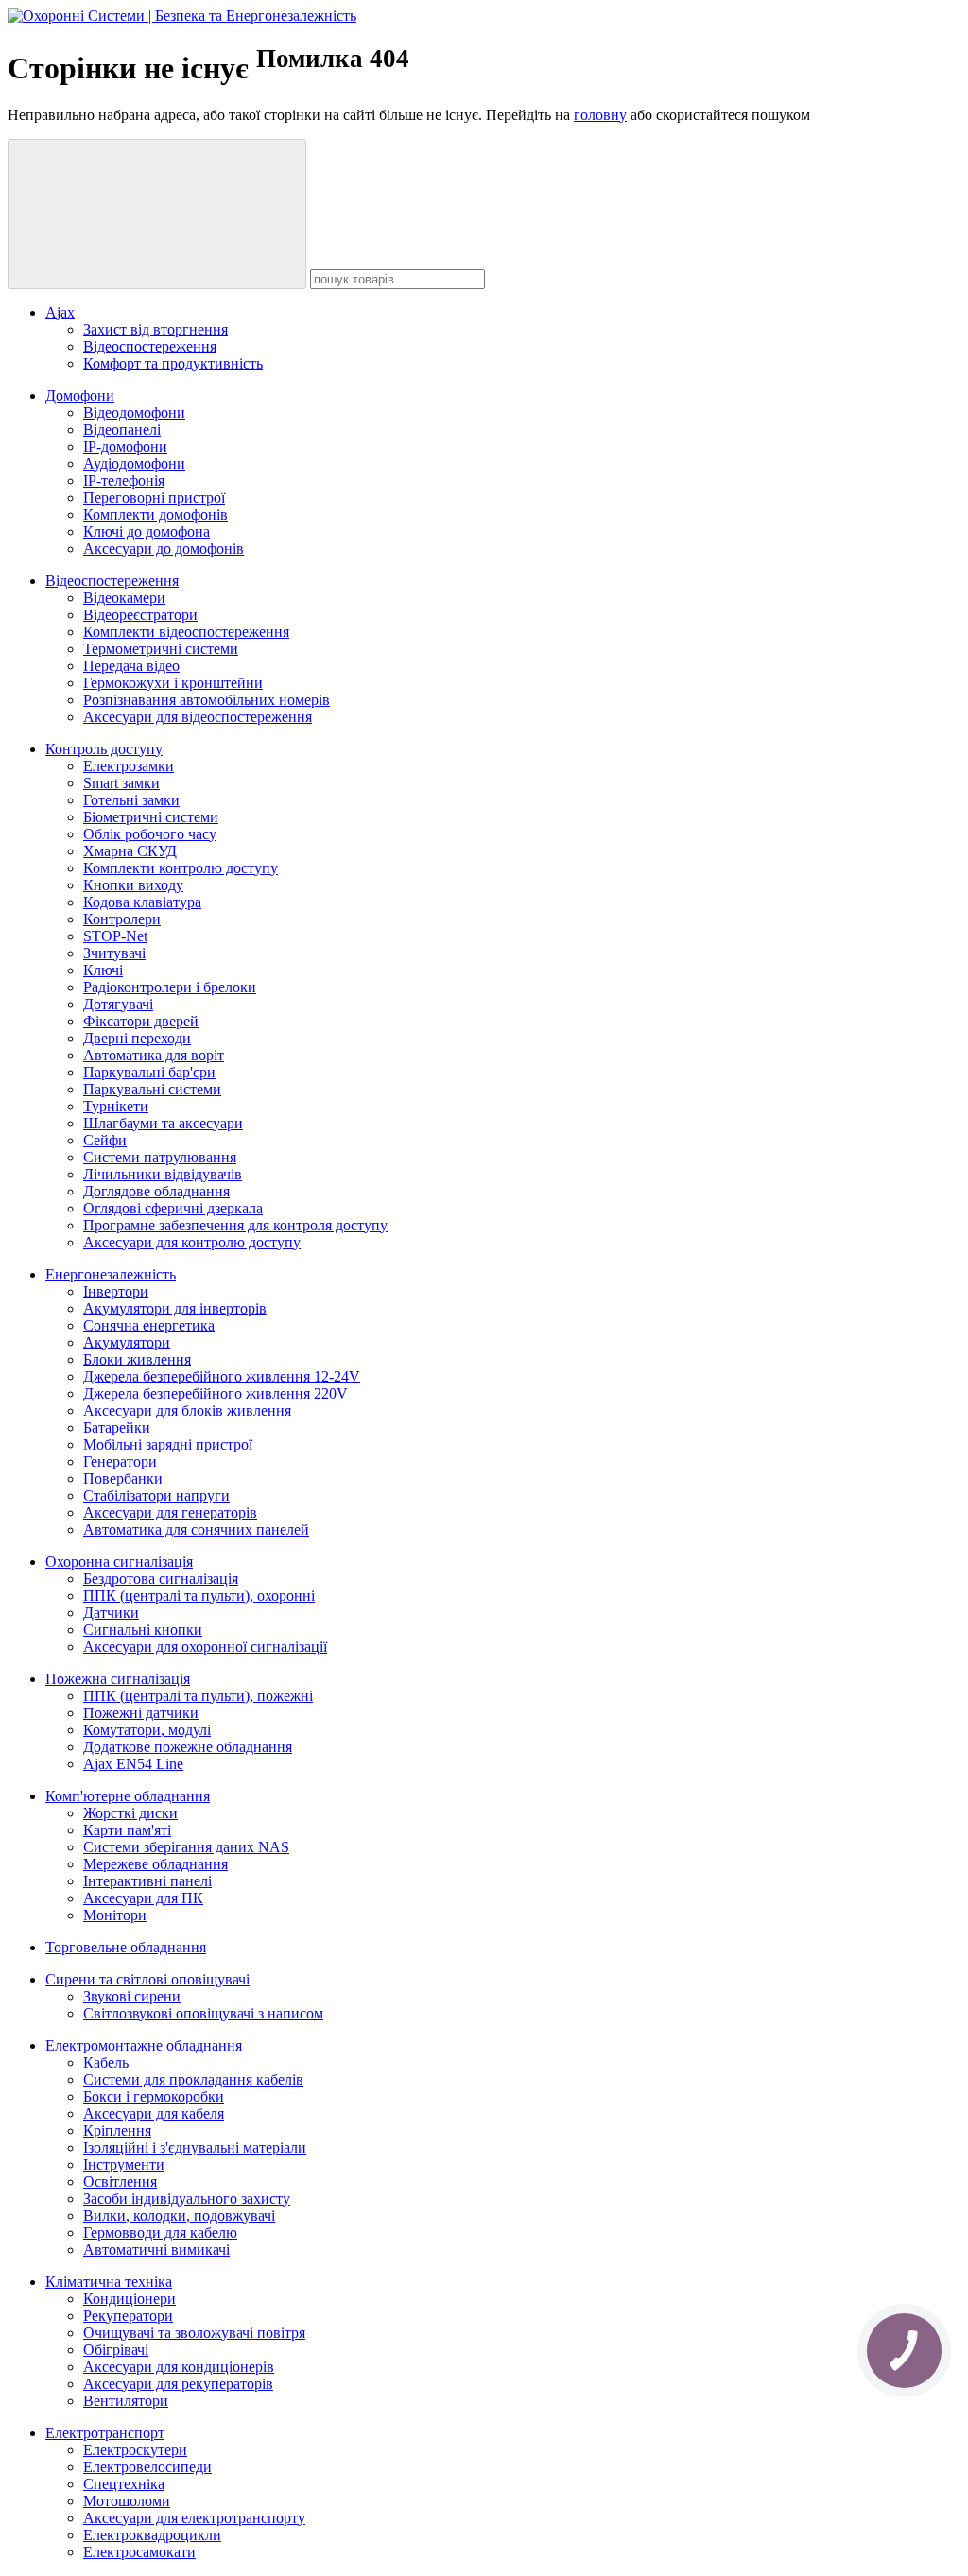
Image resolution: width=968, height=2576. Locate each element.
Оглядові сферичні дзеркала (173, 1208)
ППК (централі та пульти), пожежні (198, 1696)
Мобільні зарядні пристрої (168, 1444)
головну (600, 115)
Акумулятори (127, 1342)
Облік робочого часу (150, 834)
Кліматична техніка (109, 2282)
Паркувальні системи (152, 1089)
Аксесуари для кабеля (154, 2113)
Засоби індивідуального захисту (187, 2198)
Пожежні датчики (141, 1713)
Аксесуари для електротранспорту (194, 2518)
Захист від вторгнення (156, 329)
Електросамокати (139, 2552)
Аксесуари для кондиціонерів (179, 2367)
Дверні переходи (137, 1038)
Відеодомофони (134, 412)
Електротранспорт (105, 2433)
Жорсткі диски (130, 1813)
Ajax (60, 312)
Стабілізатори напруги (156, 1495)
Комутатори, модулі (147, 1730)
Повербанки (123, 1478)
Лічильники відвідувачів (163, 1174)
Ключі (103, 970)
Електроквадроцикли (152, 2535)
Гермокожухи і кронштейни (173, 683)
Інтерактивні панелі (147, 1881)
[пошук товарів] (157, 214)
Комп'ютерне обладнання (128, 1796)
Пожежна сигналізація (118, 1679)
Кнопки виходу (133, 885)
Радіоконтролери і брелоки (170, 987)
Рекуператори (128, 2316)
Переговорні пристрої (154, 498)
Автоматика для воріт (154, 1055)
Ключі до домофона (147, 532)
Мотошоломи (127, 2501)
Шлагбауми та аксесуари (163, 1123)
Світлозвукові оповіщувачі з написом (203, 2013)
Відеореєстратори (140, 615)
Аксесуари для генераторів (170, 1512)
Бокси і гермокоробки (154, 2096)
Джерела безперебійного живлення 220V (216, 1393)
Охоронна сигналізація (119, 1562)
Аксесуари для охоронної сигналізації (205, 1647)
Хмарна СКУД (130, 851)
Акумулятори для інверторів (175, 1308)
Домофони (80, 395)
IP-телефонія (124, 481)
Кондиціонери (130, 2299)
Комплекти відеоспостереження (186, 632)
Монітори (115, 1915)
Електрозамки (129, 766)
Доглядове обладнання (156, 1191)
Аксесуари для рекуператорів (178, 2384)
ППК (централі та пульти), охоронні (199, 1596)
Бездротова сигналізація (161, 1579)
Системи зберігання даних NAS (186, 1847)
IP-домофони (125, 447)
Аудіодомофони (134, 464)
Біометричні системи (151, 817)
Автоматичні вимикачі (156, 2250)
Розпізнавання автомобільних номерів (207, 700)
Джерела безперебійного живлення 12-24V (222, 1376)
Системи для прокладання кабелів (193, 2079)
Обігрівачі (116, 2350)
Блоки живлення (137, 1359)
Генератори (120, 1461)
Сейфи (105, 1140)
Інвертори (116, 1291)
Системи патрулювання (160, 1157)
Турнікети (116, 1106)
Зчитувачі (114, 953)
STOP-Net (115, 936)
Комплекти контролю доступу (181, 868)
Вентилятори (126, 2401)
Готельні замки (131, 800)
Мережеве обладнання (156, 1864)
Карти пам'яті (127, 1830)
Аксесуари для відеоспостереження (198, 717)
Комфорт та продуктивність (173, 363)
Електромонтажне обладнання (144, 2045)
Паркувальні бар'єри (149, 1072)
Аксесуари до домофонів (164, 549)
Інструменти (124, 2164)
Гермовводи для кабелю (160, 2233)
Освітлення (120, 2181)
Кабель (106, 2062)
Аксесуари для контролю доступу (192, 1242)
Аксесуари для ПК (143, 1898)
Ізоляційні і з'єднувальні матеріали (195, 2147)
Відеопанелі (122, 429)
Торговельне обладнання (126, 1947)
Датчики (111, 1613)
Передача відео (131, 666)
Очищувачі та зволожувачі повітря (194, 2333)
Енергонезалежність (111, 1274)
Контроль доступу (104, 749)
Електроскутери (135, 2450)
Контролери (122, 919)
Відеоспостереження (150, 346)
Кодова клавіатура (142, 902)
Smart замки (121, 783)
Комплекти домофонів (156, 515)
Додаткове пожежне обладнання (188, 1747)
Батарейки (117, 1427)
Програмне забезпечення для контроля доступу (235, 1225)
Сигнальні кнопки (143, 1630)
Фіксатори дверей (141, 1021)
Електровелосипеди (147, 2467)
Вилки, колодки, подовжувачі (179, 2215)
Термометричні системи (161, 649)
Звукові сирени (132, 1996)
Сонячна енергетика (149, 1325)
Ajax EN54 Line (133, 1764)
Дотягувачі (118, 1004)
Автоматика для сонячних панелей (196, 1529)
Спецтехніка (124, 2484)
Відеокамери (124, 598)
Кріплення (117, 2130)
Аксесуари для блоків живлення (187, 1410)
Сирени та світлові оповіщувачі (147, 1979)
